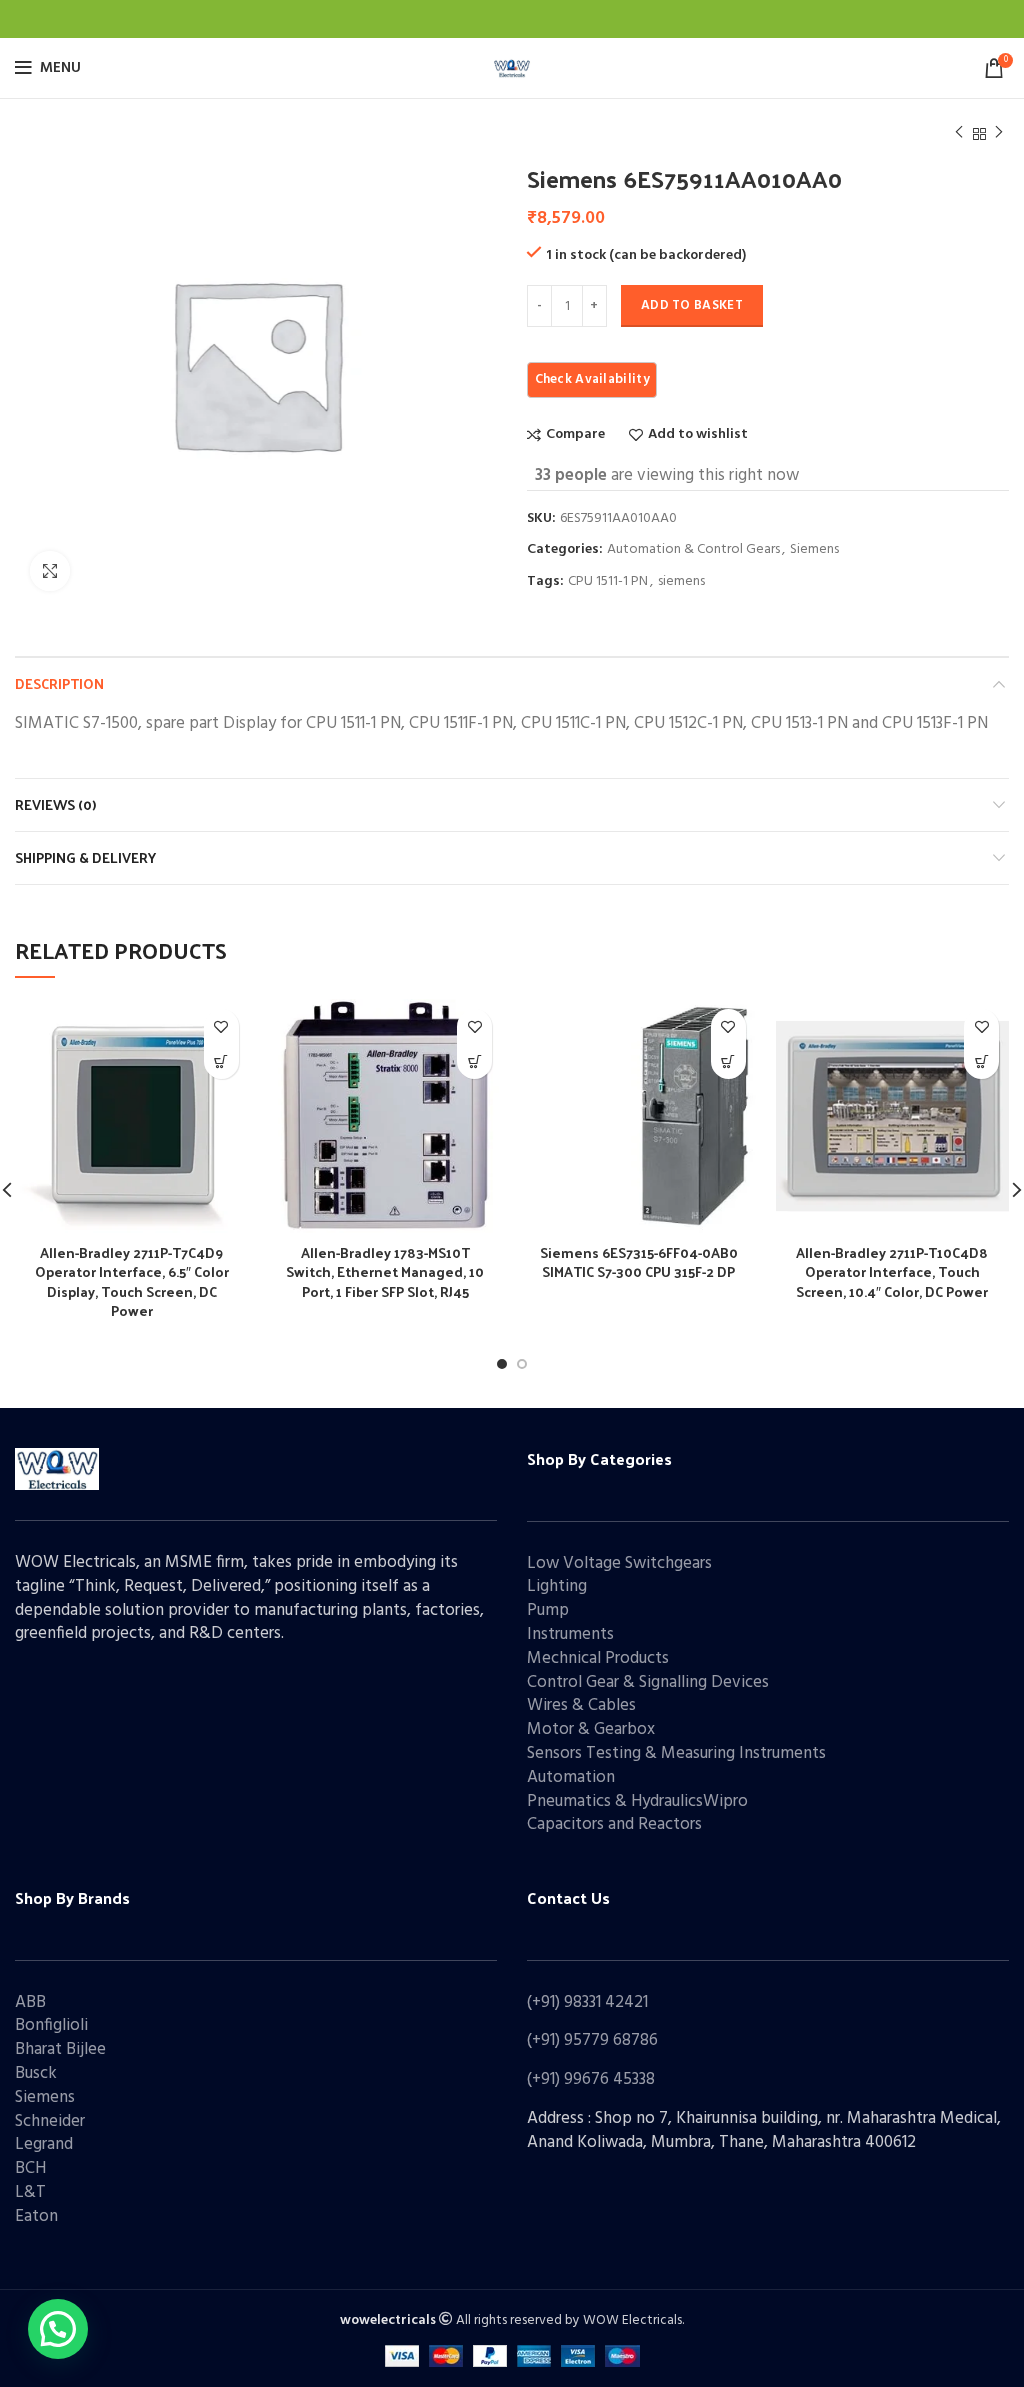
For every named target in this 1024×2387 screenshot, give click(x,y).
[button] (58, 2329)
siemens (681, 582)
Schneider (50, 2121)
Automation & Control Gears (693, 550)
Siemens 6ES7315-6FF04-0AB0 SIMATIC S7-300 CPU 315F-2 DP (639, 1262)
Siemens (814, 550)
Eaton (36, 2216)
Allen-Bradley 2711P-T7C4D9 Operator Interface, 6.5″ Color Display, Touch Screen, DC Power (132, 1282)
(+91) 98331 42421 (587, 2002)
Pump (548, 1610)
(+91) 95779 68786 (592, 2040)
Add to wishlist (698, 435)
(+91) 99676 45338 (591, 2079)
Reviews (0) (55, 804)
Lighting (557, 1586)
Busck (36, 2073)
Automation (571, 1777)
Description (59, 683)
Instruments (570, 1634)
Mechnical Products (598, 1658)
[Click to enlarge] (50, 571)
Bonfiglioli (51, 2025)
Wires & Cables (581, 1705)
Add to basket (692, 305)
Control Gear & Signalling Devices (648, 1682)
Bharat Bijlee (60, 2049)
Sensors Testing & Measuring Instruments (676, 1753)
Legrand (44, 2144)
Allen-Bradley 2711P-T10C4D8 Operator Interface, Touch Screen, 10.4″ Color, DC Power (892, 1272)
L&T (30, 2192)
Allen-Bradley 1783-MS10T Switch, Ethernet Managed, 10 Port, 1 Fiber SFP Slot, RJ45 (385, 1272)
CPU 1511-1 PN (608, 582)
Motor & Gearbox (591, 1729)
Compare (575, 435)
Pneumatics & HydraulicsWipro (637, 1801)
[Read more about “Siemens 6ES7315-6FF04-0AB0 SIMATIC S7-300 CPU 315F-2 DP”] (728, 1061)
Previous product (959, 134)
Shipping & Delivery (85, 857)
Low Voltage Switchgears (619, 1563)
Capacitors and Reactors (614, 1824)
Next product (999, 134)
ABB (30, 2002)
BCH (30, 2168)
